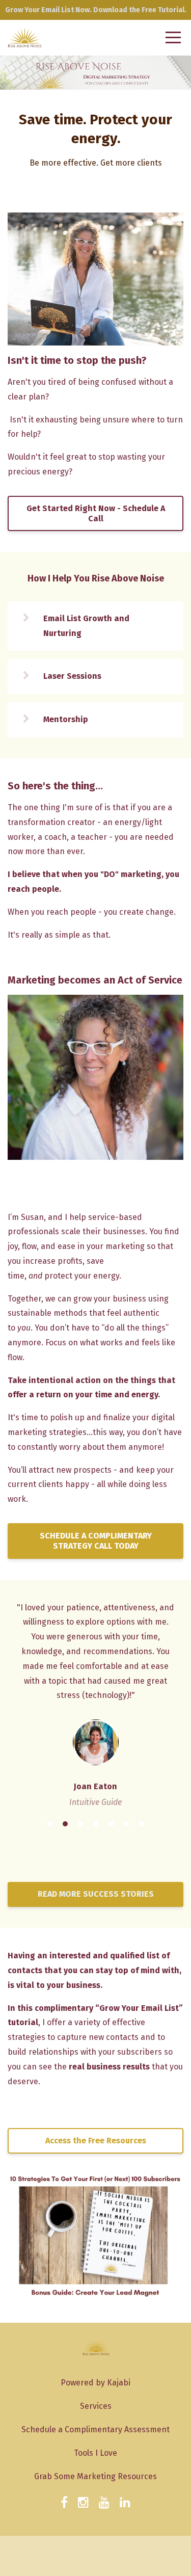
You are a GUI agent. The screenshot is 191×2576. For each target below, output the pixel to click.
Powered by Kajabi (95, 2383)
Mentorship (66, 719)
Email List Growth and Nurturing (86, 626)
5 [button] (111, 1824)
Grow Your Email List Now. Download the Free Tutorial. (96, 10)
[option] (95, 1704)
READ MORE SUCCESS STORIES (96, 1894)
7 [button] (142, 1824)
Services (96, 2406)
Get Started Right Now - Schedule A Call (96, 513)
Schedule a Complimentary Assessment (95, 2429)
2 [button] (65, 1824)
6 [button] (126, 1824)
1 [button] (50, 1824)
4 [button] (96, 1824)
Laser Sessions (72, 676)
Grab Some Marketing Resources (95, 2476)
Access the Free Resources (96, 2141)
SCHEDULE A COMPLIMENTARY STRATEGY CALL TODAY (96, 1541)
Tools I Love (95, 2453)
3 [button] (80, 1824)
